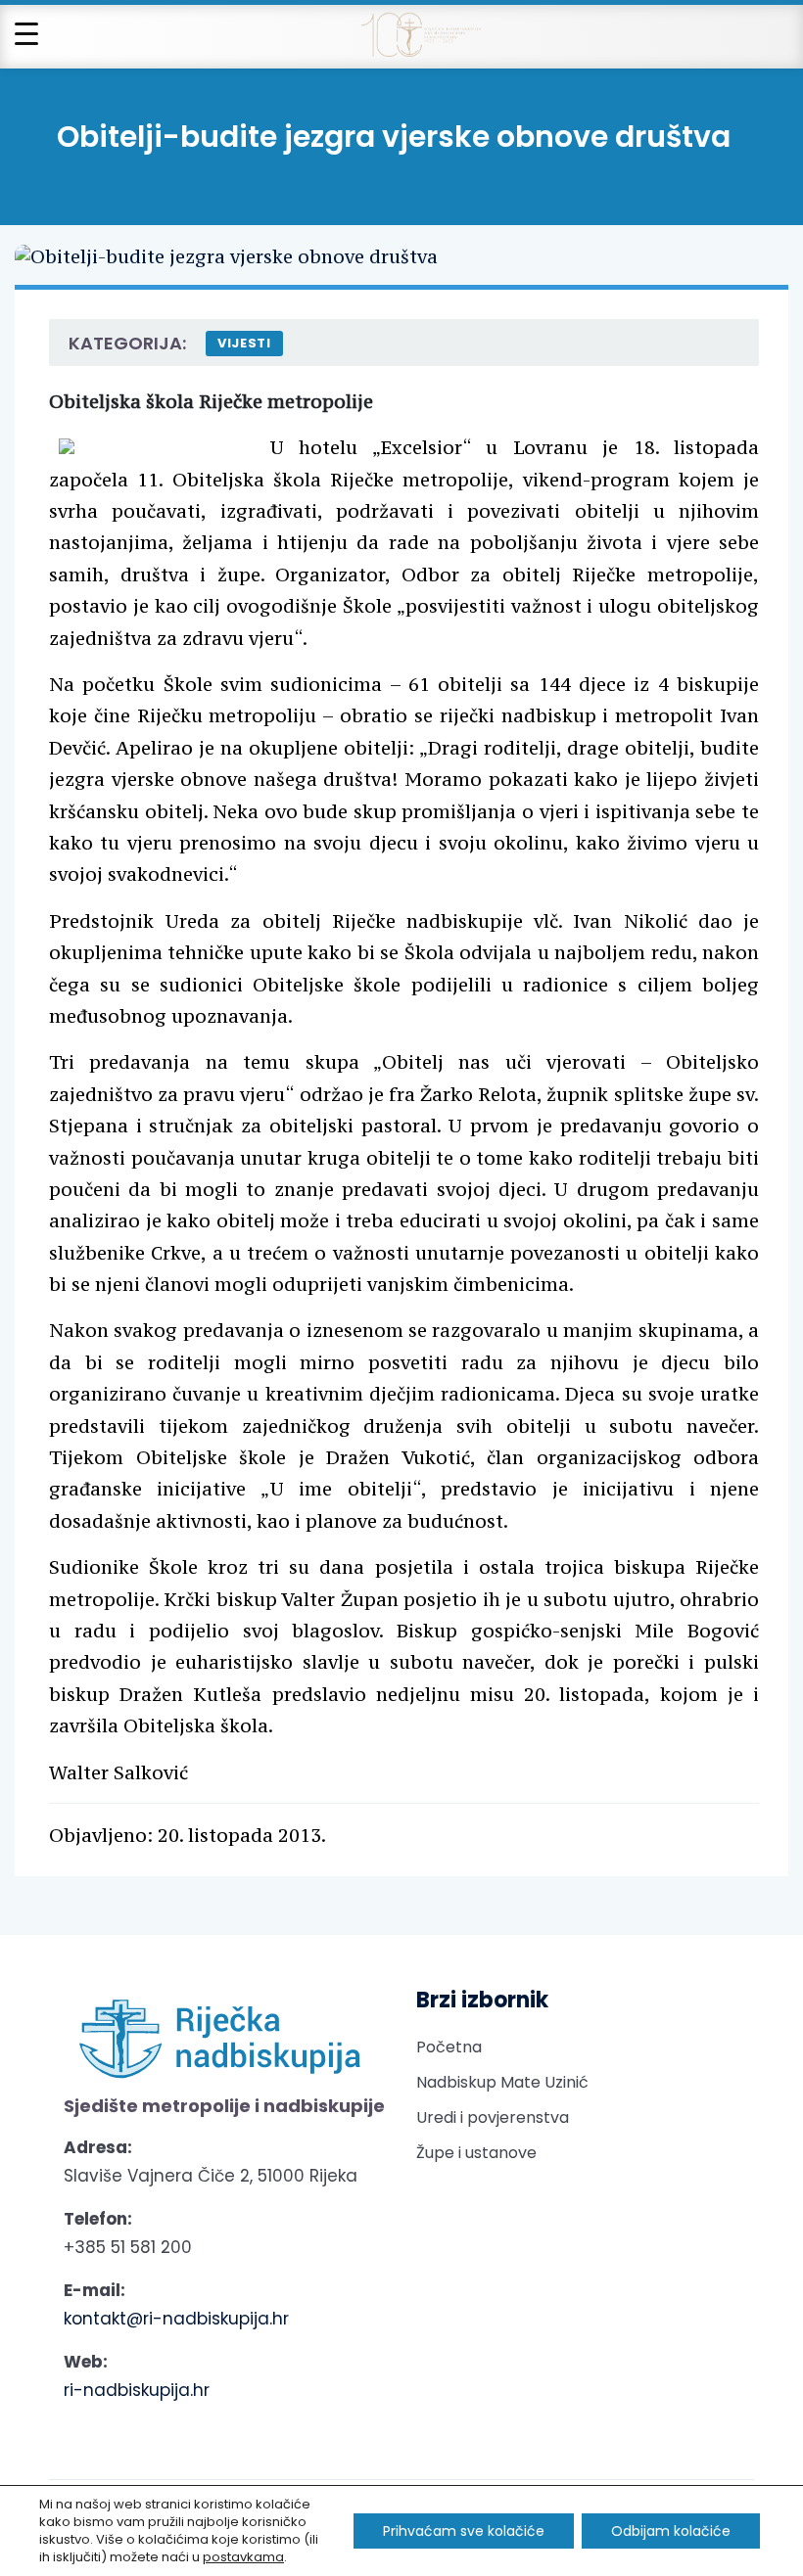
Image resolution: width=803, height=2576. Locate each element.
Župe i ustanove (476, 2153)
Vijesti (244, 343)
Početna (449, 2047)
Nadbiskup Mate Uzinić (502, 2082)
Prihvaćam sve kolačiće (464, 2531)
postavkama (243, 2557)
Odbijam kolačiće (671, 2531)
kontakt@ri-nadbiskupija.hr (176, 2319)
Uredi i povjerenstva (493, 2117)
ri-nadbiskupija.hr (137, 2390)
